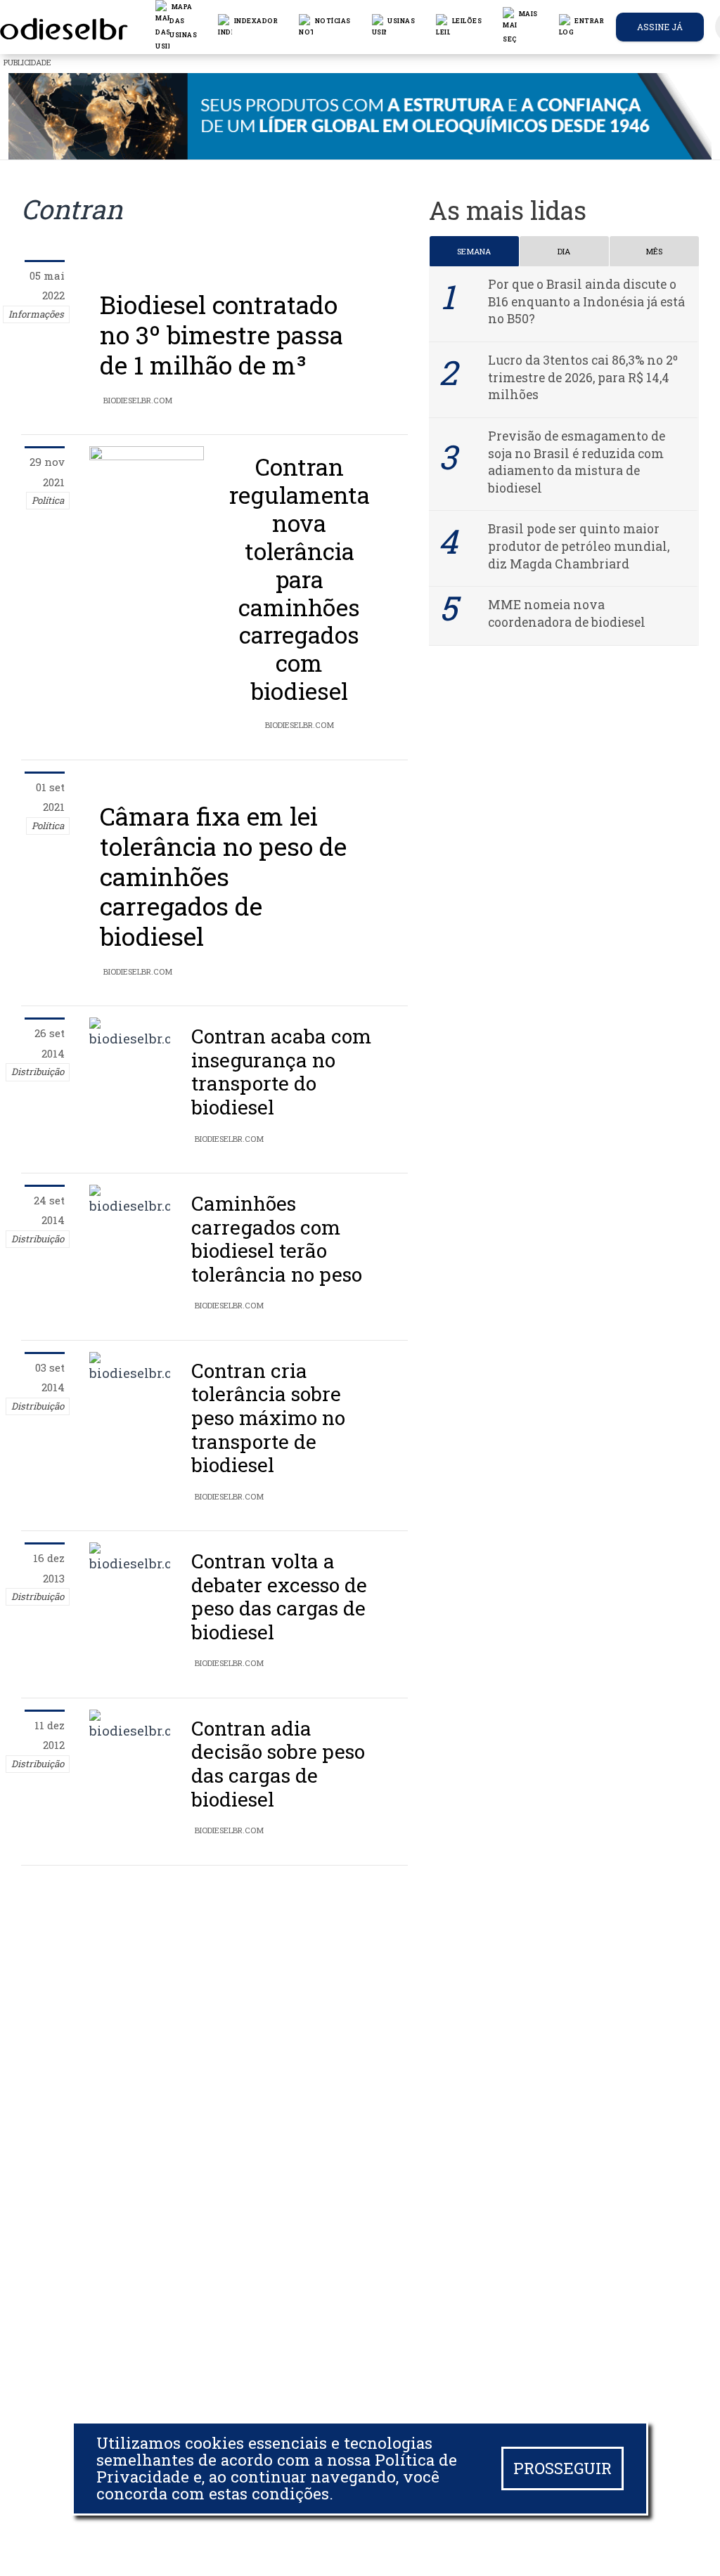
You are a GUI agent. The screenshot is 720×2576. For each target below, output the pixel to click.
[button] (325, 27)
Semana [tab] (474, 251)
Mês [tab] (654, 251)
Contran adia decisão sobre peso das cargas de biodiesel (278, 1764)
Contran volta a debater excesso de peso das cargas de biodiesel (279, 1596)
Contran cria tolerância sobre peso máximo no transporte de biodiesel (268, 1418)
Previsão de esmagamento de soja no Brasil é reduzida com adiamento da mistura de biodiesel (577, 462)
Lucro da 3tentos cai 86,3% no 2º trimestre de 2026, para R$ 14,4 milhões (583, 377)
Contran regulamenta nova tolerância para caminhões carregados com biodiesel (300, 579)
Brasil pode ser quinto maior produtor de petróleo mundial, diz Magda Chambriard (579, 546)
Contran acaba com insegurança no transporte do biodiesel (281, 1072)
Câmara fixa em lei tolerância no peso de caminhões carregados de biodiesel (223, 876)
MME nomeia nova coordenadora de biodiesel (567, 613)
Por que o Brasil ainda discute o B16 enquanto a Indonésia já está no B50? (586, 301)
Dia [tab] (564, 251)
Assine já (660, 27)
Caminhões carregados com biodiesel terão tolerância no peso (277, 1239)
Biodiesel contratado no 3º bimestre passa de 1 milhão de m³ (221, 335)
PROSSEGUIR (562, 2468)
